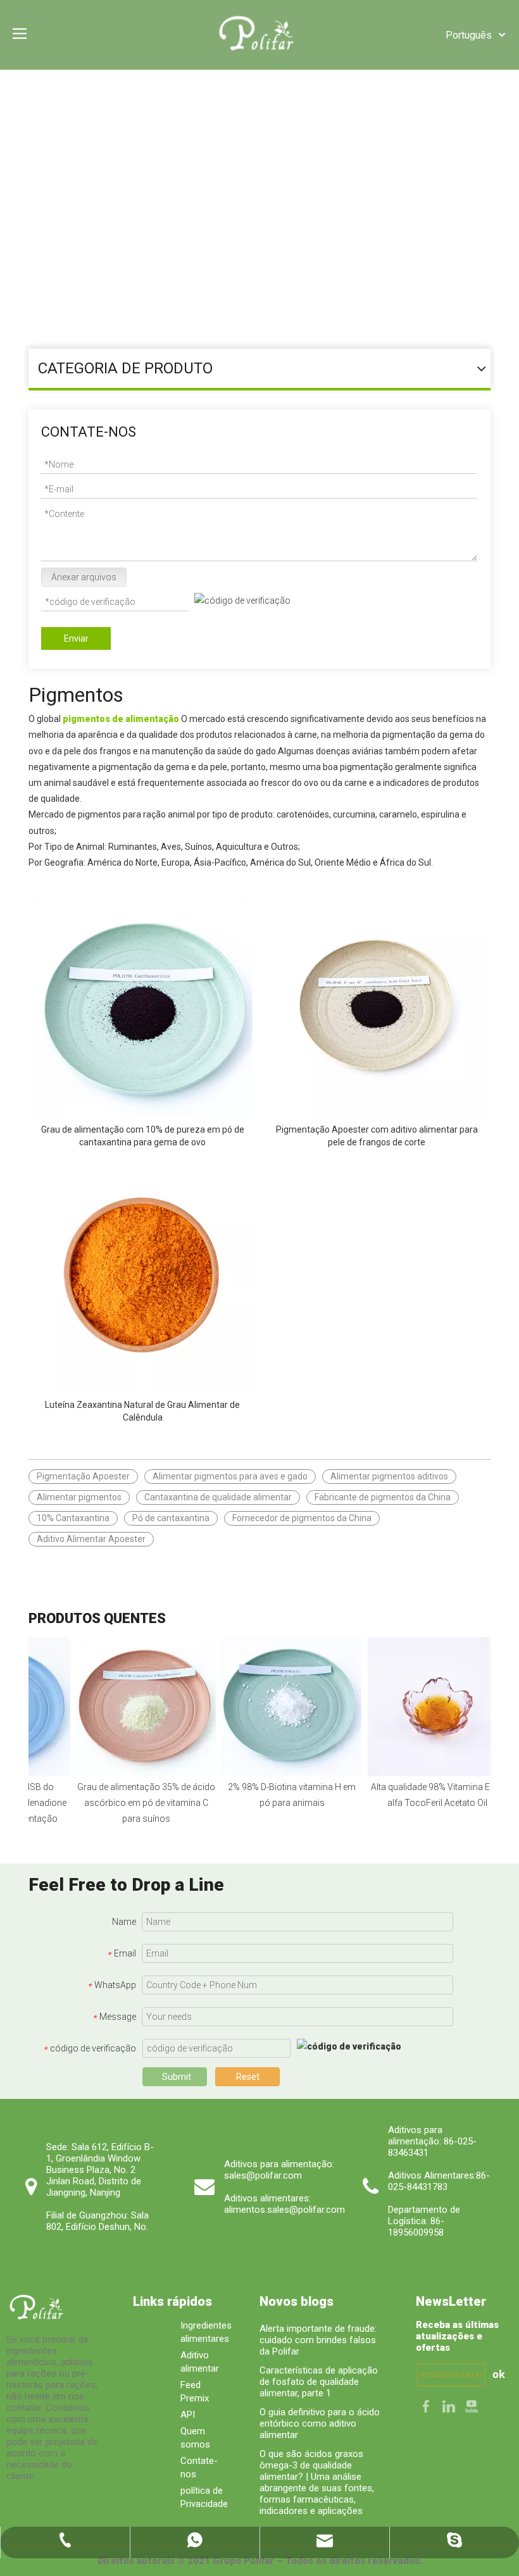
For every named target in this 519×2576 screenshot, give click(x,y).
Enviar (76, 638)
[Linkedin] (450, 2406)
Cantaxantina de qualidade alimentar (218, 1497)
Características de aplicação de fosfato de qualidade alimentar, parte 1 (319, 2382)
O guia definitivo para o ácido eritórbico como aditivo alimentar (320, 2424)
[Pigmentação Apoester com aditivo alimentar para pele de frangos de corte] (377, 1006)
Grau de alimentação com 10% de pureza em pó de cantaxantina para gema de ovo (143, 1136)
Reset (248, 2077)
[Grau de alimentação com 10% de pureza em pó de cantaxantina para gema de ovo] (142, 1006)
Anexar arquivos (84, 577)
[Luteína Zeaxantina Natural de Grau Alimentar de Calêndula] (142, 1281)
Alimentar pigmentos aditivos (389, 1476)
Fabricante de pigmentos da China (383, 1497)
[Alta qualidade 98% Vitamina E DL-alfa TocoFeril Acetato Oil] (423, 1707)
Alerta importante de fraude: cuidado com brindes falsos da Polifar (318, 2340)
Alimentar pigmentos (79, 1497)
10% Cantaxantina (73, 1518)
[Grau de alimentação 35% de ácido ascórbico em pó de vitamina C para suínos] (132, 1707)
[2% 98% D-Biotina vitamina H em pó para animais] (278, 1707)
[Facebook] (427, 2406)
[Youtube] (472, 2406)
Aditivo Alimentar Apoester (91, 1539)
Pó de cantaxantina (171, 1518)
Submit (177, 2077)
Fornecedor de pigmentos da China (302, 1518)
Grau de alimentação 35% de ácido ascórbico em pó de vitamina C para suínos (132, 1803)
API (188, 2415)
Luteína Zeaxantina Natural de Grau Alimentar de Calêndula (142, 1411)
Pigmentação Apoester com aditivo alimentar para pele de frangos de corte (377, 1136)
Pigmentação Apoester (83, 1476)
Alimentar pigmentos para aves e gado (230, 1476)
